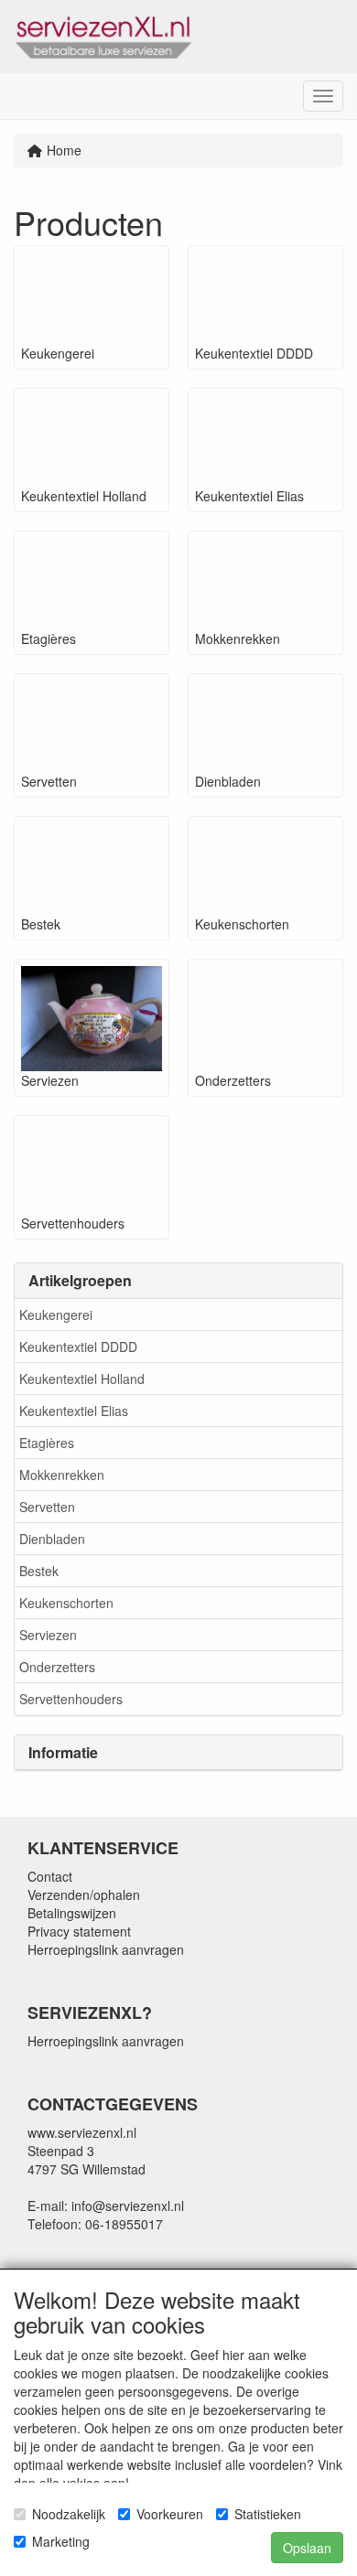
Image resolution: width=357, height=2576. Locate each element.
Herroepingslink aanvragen (106, 1949)
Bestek (39, 1571)
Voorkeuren (170, 2514)
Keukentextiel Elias (74, 1411)
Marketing (61, 2541)
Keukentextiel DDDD (78, 1347)
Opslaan (307, 2548)
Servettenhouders (71, 1699)
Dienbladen (52, 1539)
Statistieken (268, 2514)
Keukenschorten (66, 1603)
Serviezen (48, 1635)
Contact (50, 1876)
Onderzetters (57, 1667)
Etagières (47, 1443)
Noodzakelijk (69, 2514)
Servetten (47, 1507)
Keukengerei (56, 1315)
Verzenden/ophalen (84, 1894)
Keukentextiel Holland (82, 1379)
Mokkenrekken (62, 1475)
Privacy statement (79, 1931)
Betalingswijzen (72, 1913)
